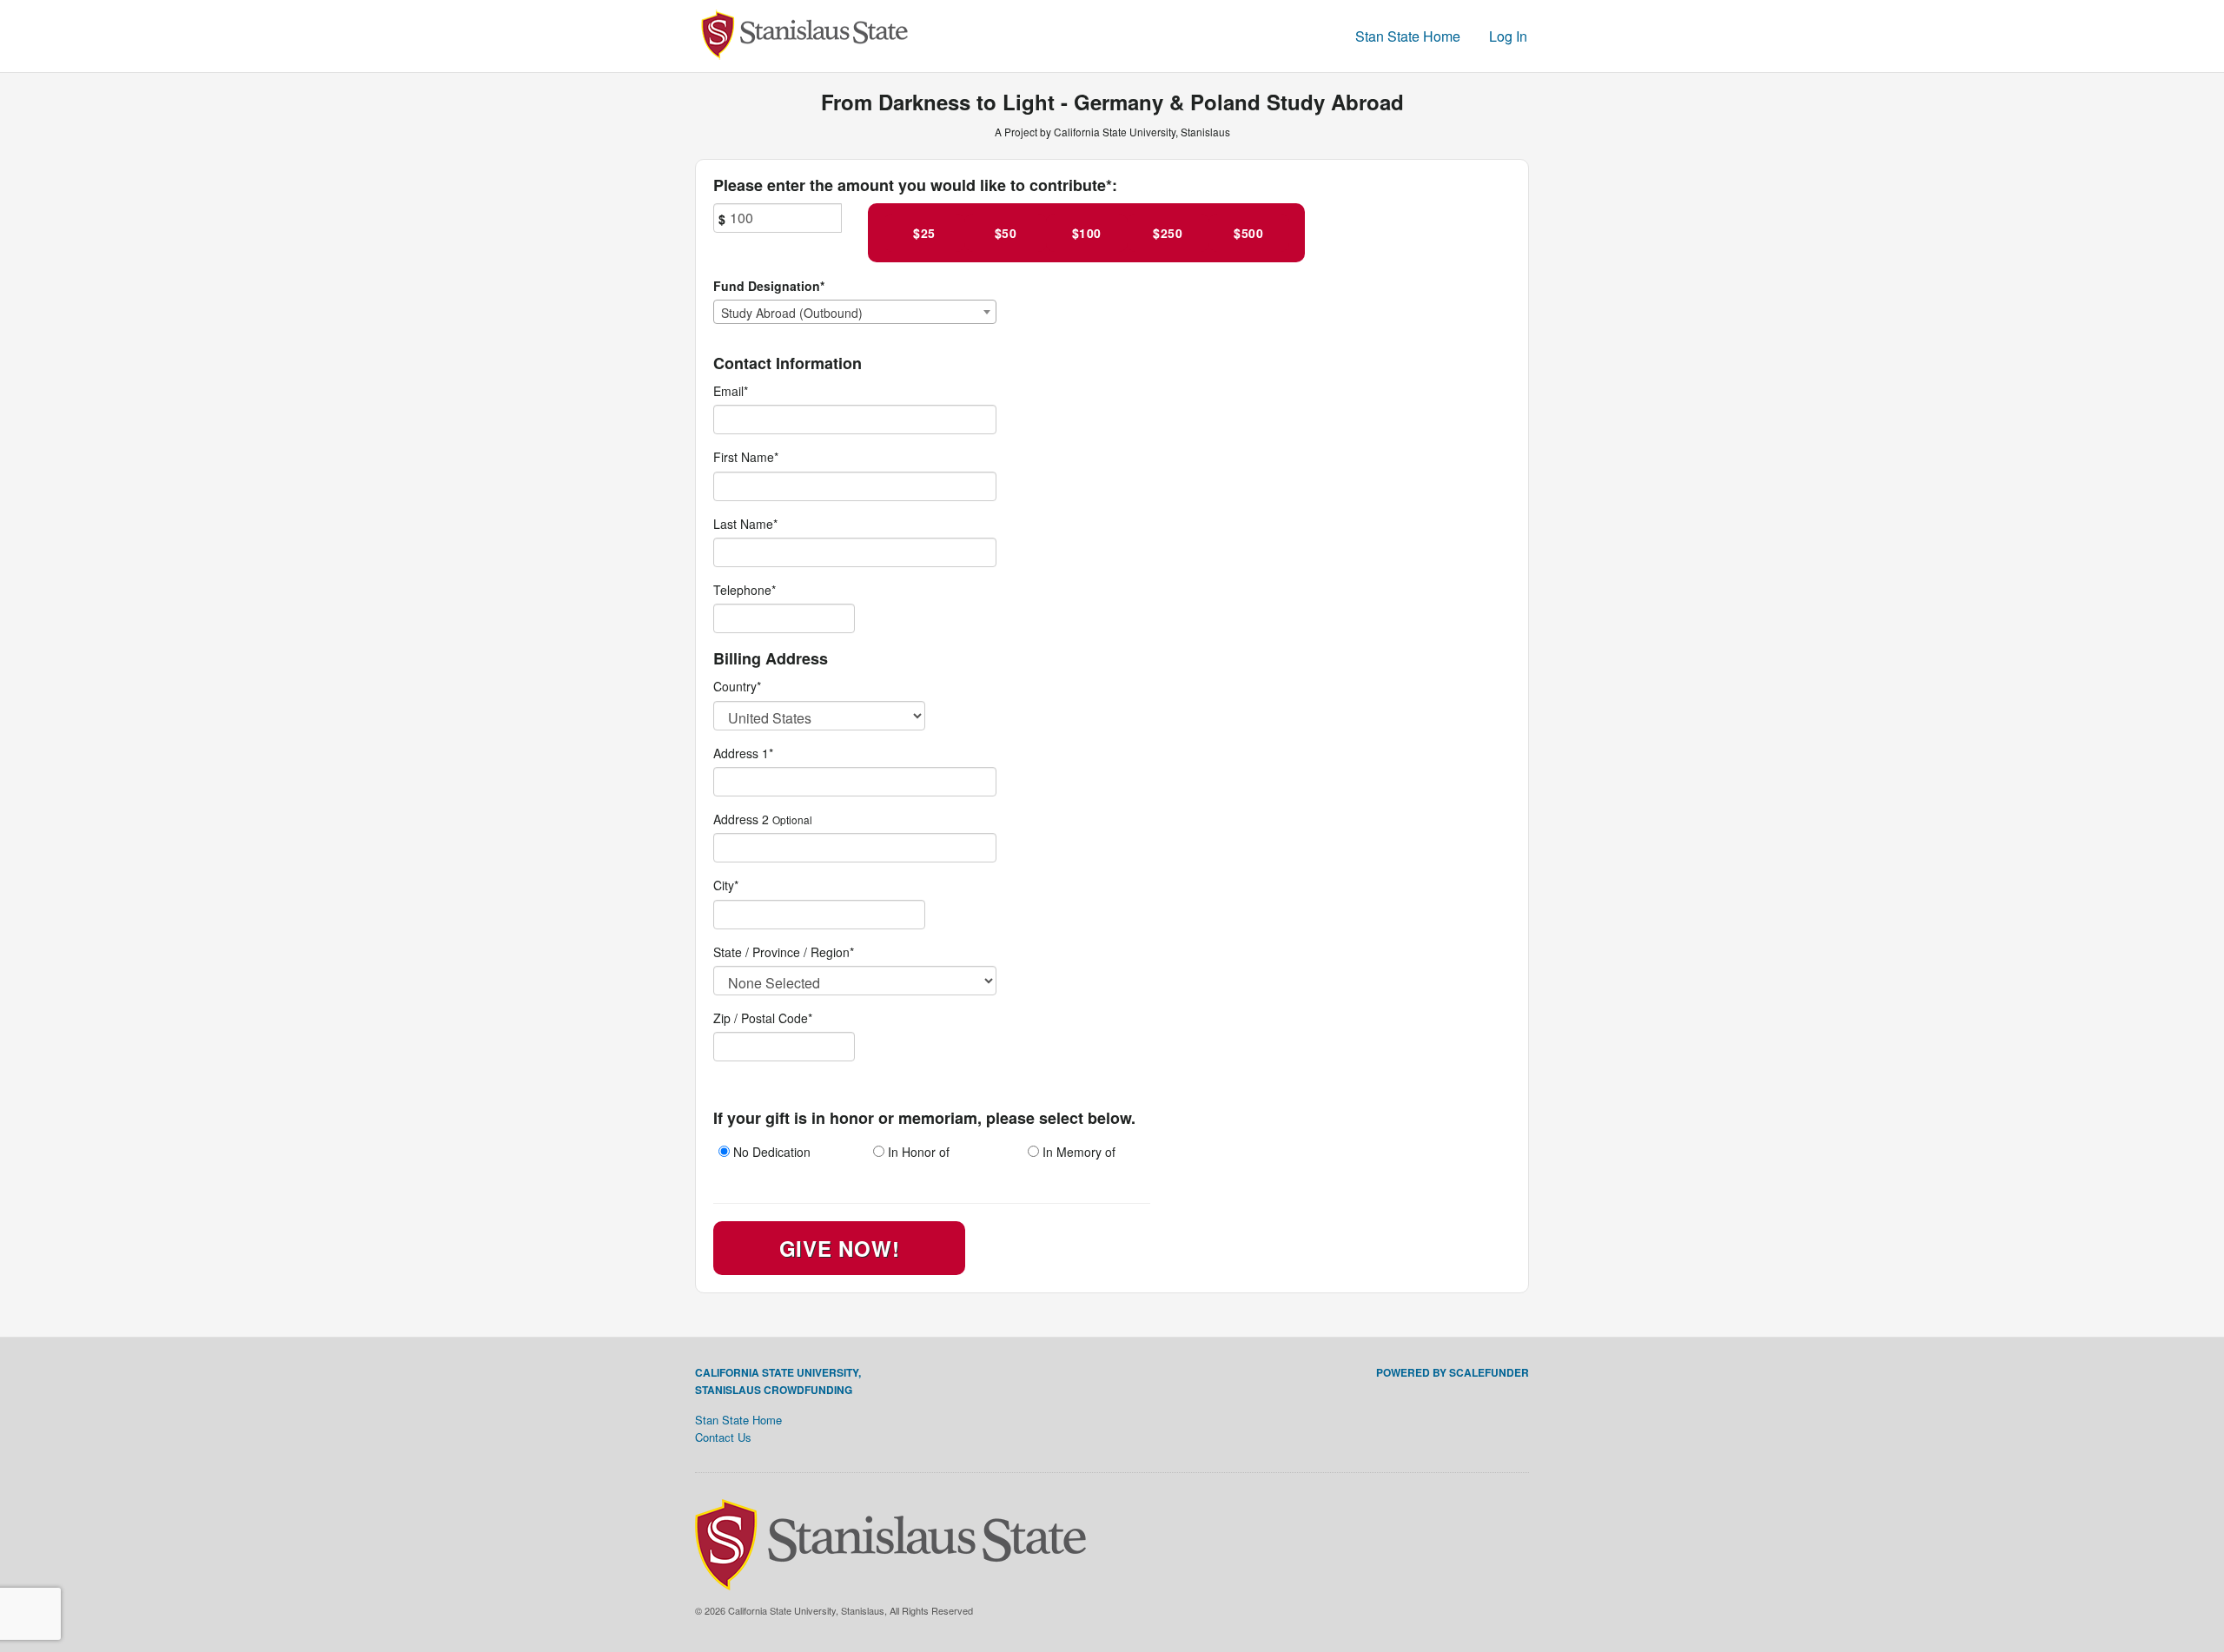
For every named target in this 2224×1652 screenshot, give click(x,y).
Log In (1508, 36)
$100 (1087, 233)
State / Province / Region (784, 952)
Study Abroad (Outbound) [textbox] (792, 313)
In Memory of (1077, 1152)
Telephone (745, 590)
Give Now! (839, 1248)
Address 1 (743, 753)
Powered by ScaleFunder (1453, 1372)
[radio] (778, 1154)
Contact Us (723, 1437)
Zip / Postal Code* (763, 1018)
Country (737, 686)
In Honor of (917, 1152)
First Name (746, 457)
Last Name (745, 524)
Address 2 (741, 819)
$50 (1006, 233)
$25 (924, 233)
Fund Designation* (769, 286)
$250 (1168, 233)
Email (731, 391)
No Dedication (770, 1152)
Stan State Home (1408, 36)
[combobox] (855, 312)
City (726, 885)
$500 (1248, 233)
